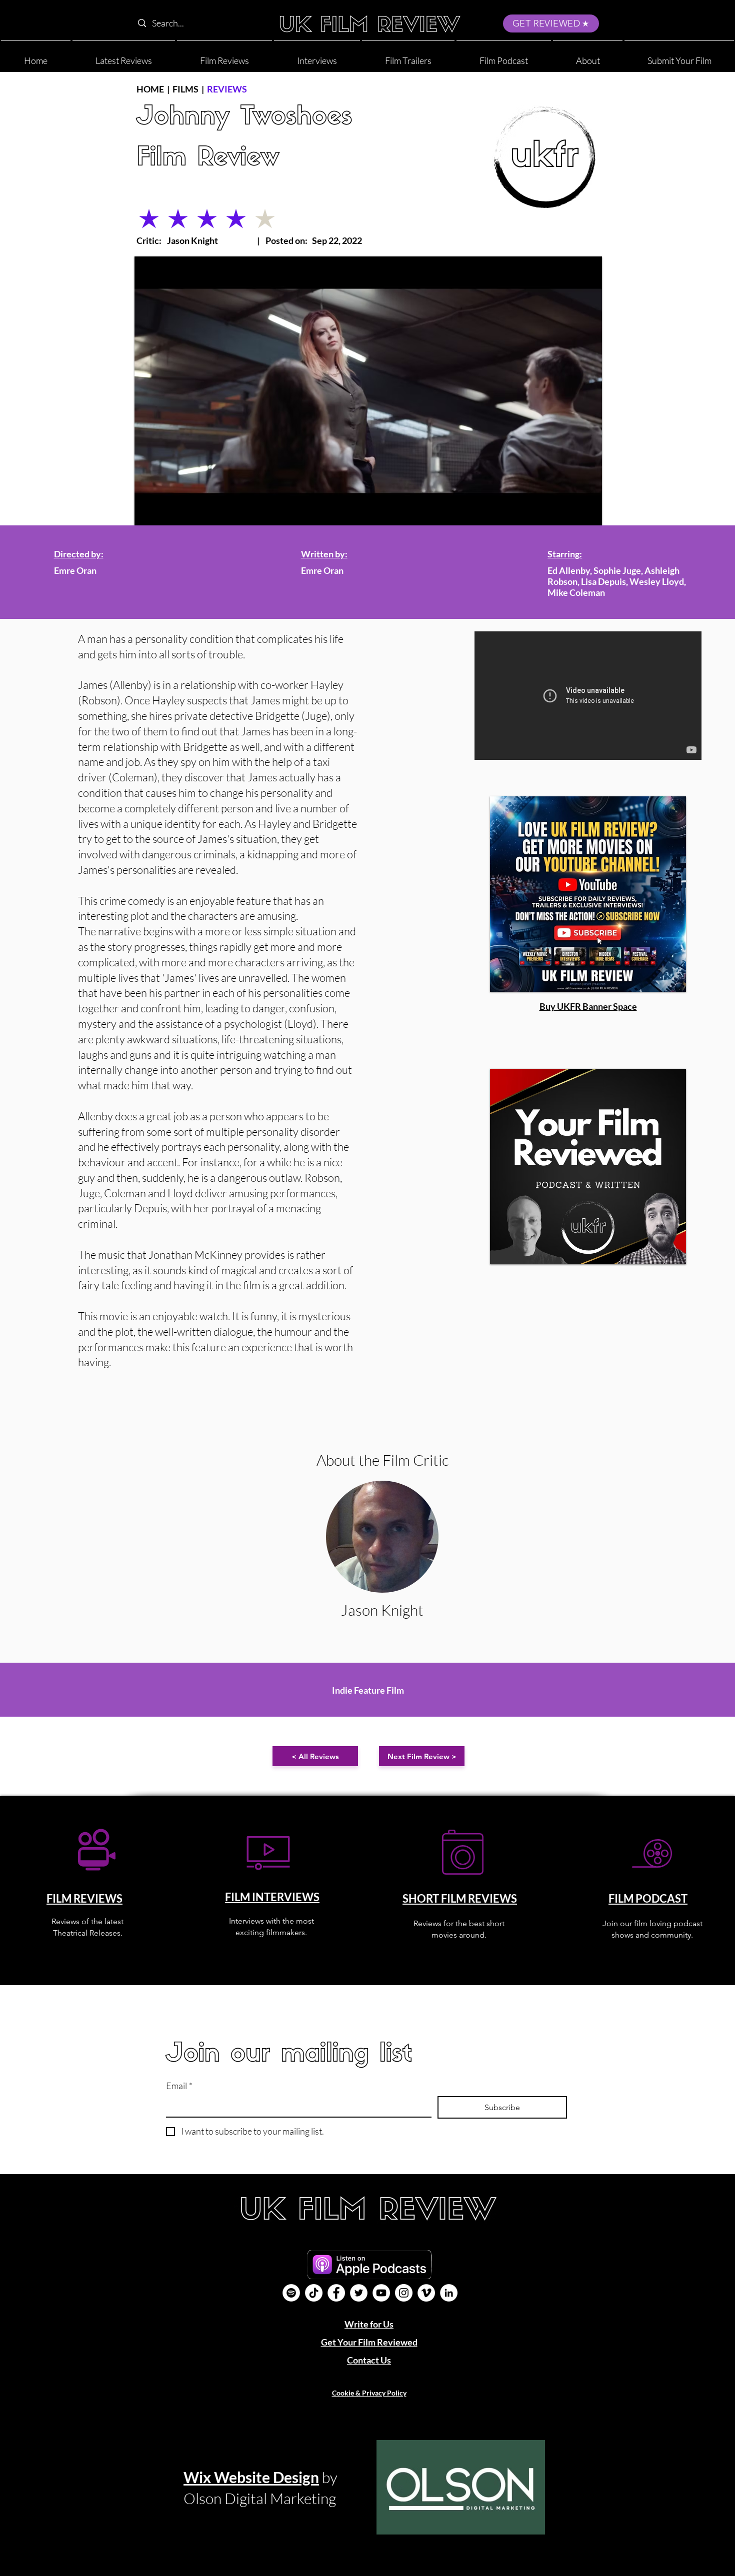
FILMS (185, 89)
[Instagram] (404, 2293)
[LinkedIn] (449, 2293)
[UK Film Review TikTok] (314, 2293)
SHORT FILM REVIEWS (460, 1898)
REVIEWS (227, 89)
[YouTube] (381, 2293)
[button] (588, 56)
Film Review (208, 159)
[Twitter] (359, 2293)
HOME (150, 89)
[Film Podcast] (291, 2293)
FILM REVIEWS (84, 1898)
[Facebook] (336, 2293)
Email (179, 2086)
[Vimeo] (426, 2293)
